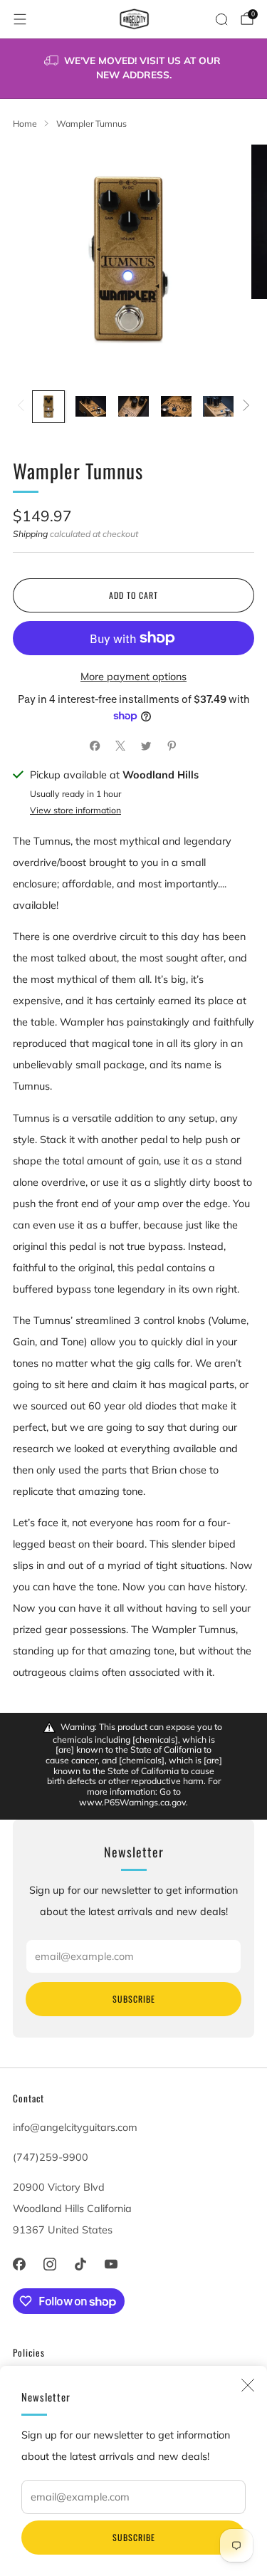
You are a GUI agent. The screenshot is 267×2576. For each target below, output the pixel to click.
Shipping (30, 534)
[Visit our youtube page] (111, 2264)
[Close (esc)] (248, 2385)
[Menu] (20, 19)
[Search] (221, 19)
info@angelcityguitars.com (75, 2127)
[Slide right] (244, 407)
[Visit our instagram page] (49, 2264)
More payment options (133, 677)
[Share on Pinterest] (172, 746)
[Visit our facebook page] (19, 2264)
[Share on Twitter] (147, 746)
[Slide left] (23, 407)
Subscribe (134, 2537)
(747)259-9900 (51, 2157)
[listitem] (134, 69)
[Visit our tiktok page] (80, 2264)
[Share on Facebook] (95, 746)
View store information (75, 810)
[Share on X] (121, 746)
